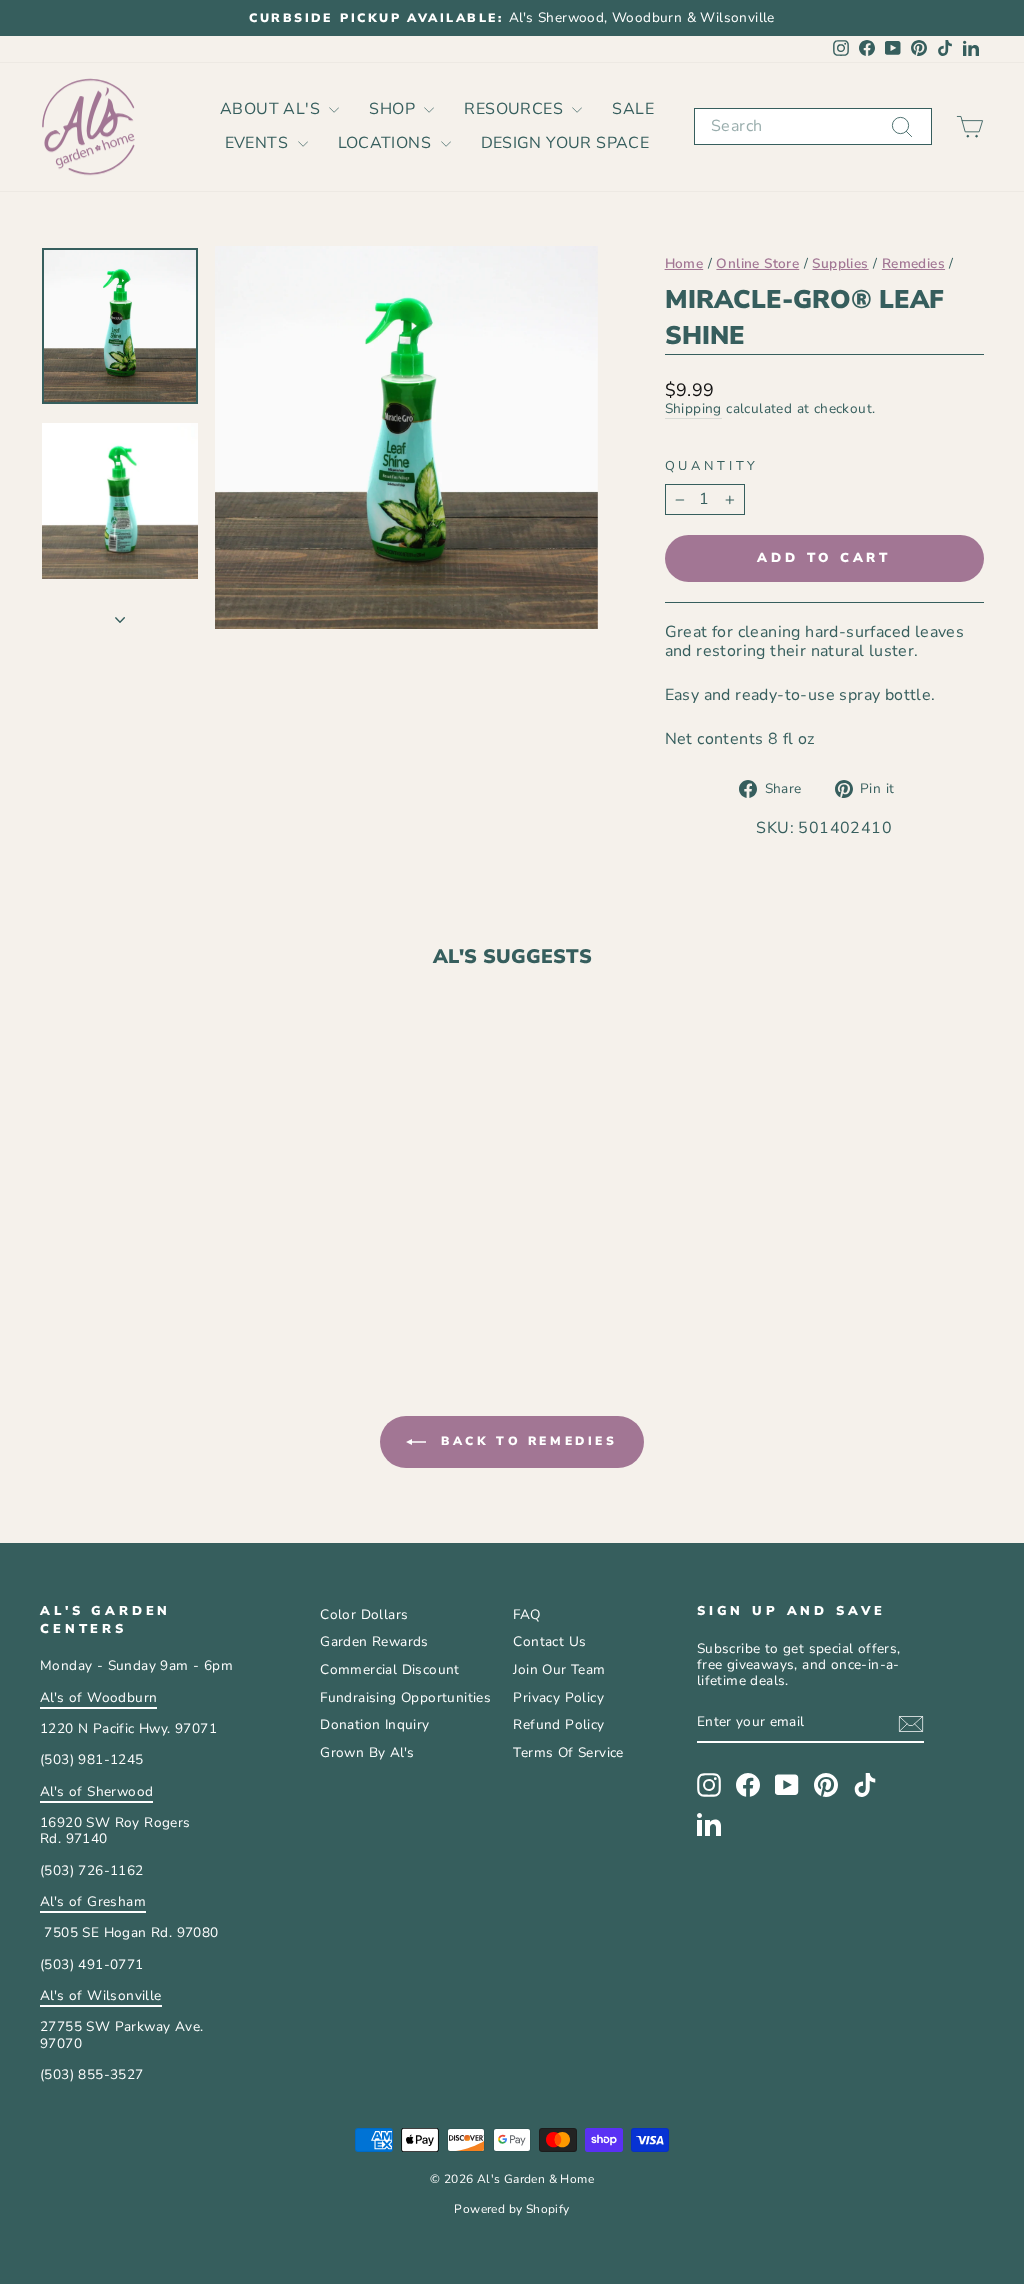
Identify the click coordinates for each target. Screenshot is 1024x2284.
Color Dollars (364, 1614)
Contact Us (549, 1641)
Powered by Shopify (511, 2209)
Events (259, 143)
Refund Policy (558, 1724)
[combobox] (813, 126)
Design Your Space (565, 143)
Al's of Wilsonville (101, 1995)
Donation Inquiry (374, 1724)
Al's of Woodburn (98, 1697)
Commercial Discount (390, 1669)
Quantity (712, 466)
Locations (387, 143)
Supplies (840, 263)
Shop (394, 109)
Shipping (693, 409)
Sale (633, 109)
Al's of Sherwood (96, 1791)
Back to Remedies (525, 1441)
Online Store (757, 263)
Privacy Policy (558, 1697)
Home (684, 263)
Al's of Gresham (93, 1901)
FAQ (526, 1614)
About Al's (272, 109)
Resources (515, 109)
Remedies (913, 263)
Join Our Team (559, 1669)
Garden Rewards (374, 1641)
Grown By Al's (367, 1752)
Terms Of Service (568, 1752)
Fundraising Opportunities (405, 1697)
